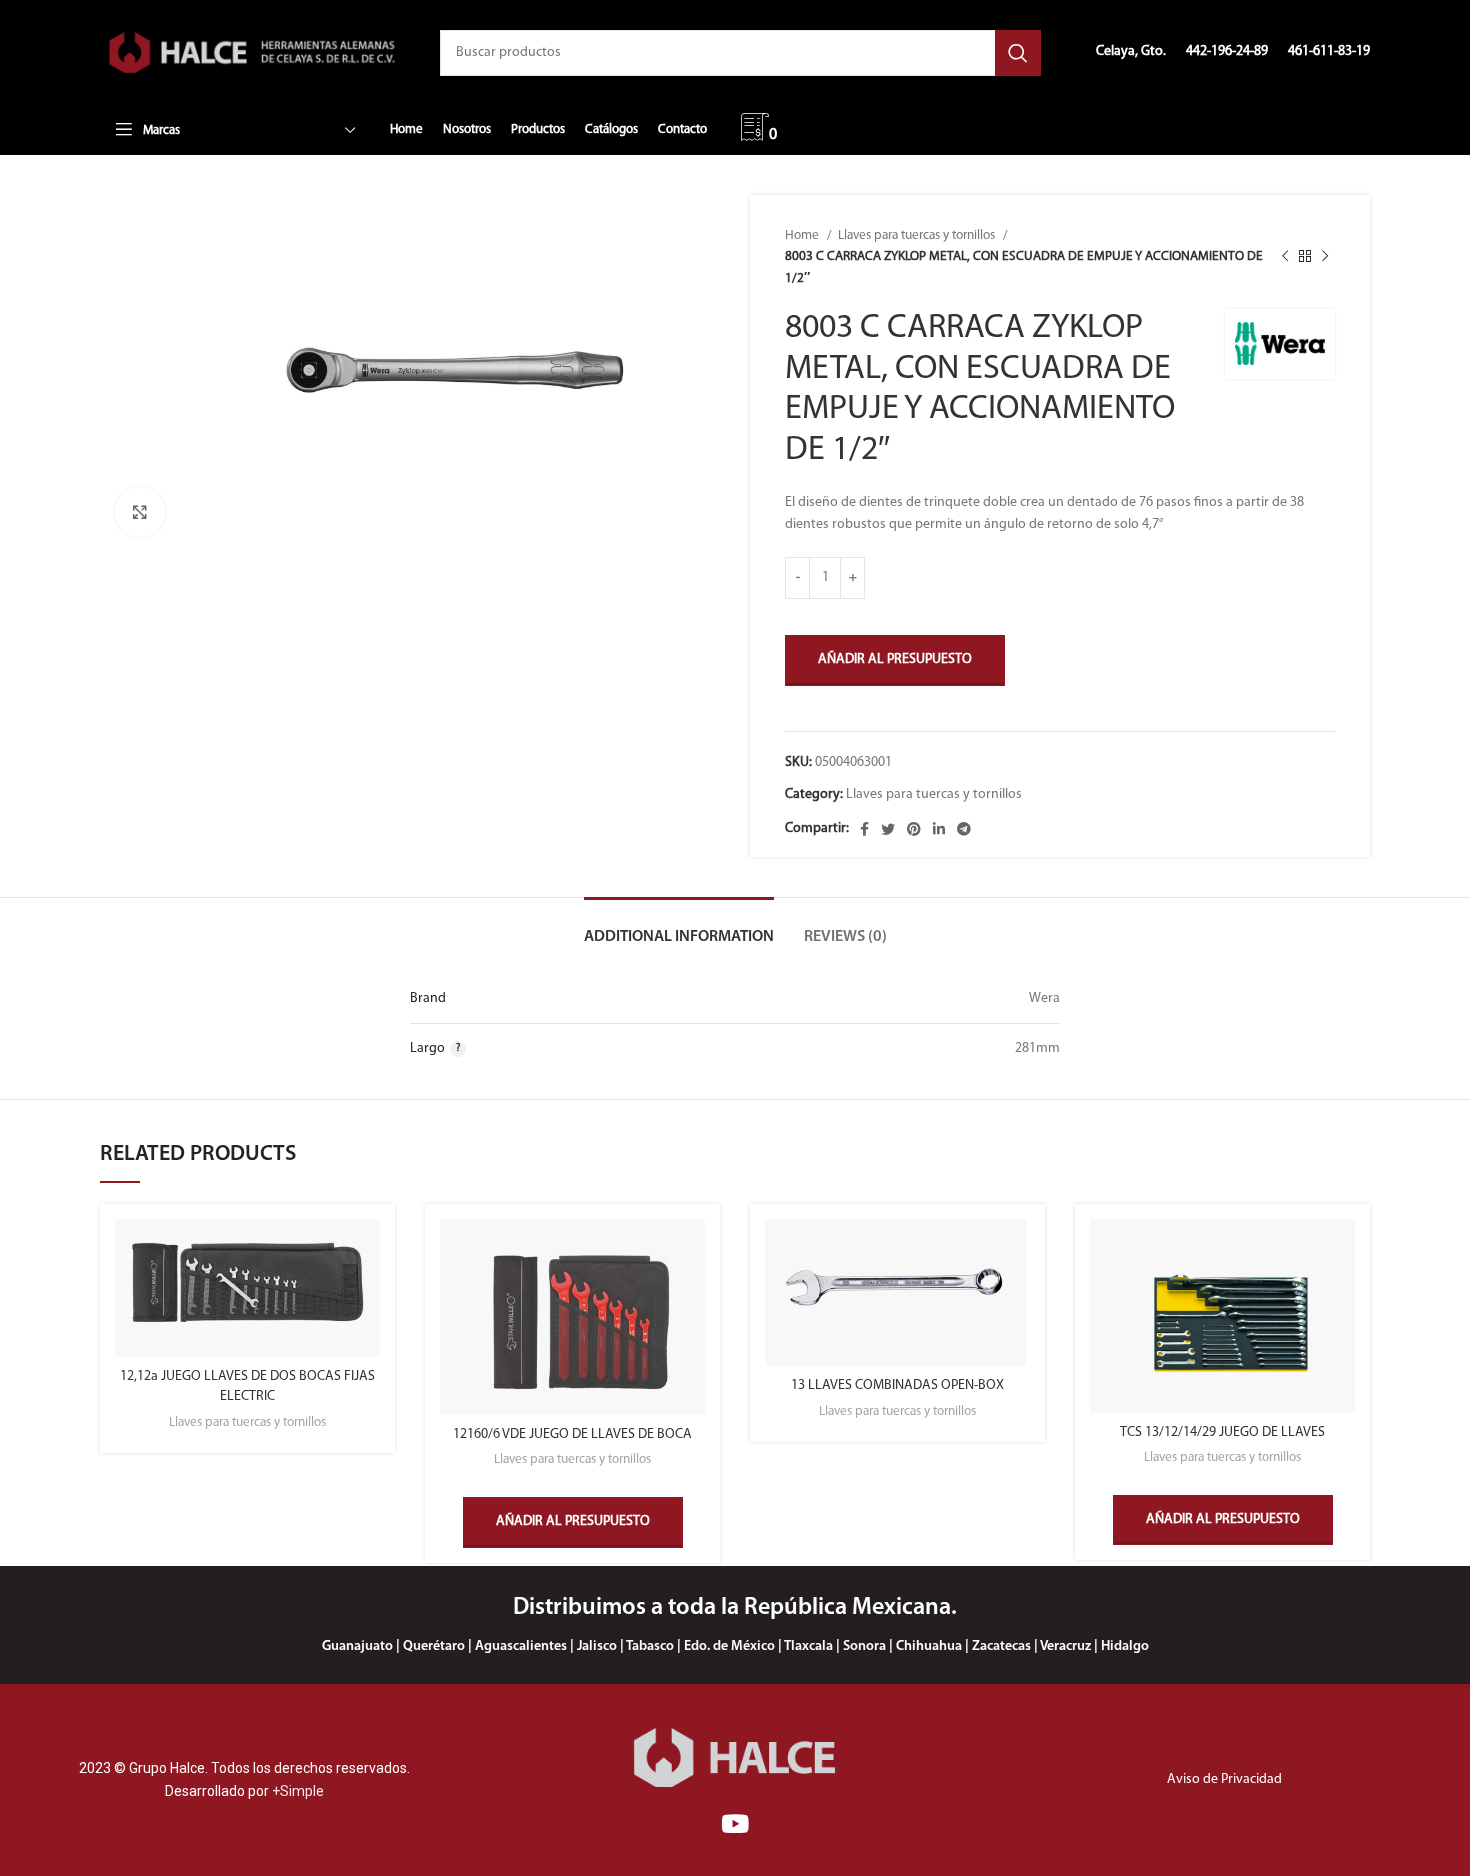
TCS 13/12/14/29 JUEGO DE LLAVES (1222, 1432)
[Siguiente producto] (1325, 257)
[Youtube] (734, 1823)
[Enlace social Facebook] (864, 829)
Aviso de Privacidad (1224, 1779)
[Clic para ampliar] (140, 512)
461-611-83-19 (1329, 51)
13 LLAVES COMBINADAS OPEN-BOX (897, 1385)
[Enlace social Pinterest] (914, 829)
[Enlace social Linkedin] (939, 829)
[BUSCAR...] (1018, 53)
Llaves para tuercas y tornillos (918, 235)
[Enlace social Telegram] (964, 829)
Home (803, 235)
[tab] (679, 927)
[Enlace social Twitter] (888, 829)
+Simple (298, 1791)
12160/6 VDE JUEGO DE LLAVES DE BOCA (572, 1434)
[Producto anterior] (1285, 257)
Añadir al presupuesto (895, 659)
